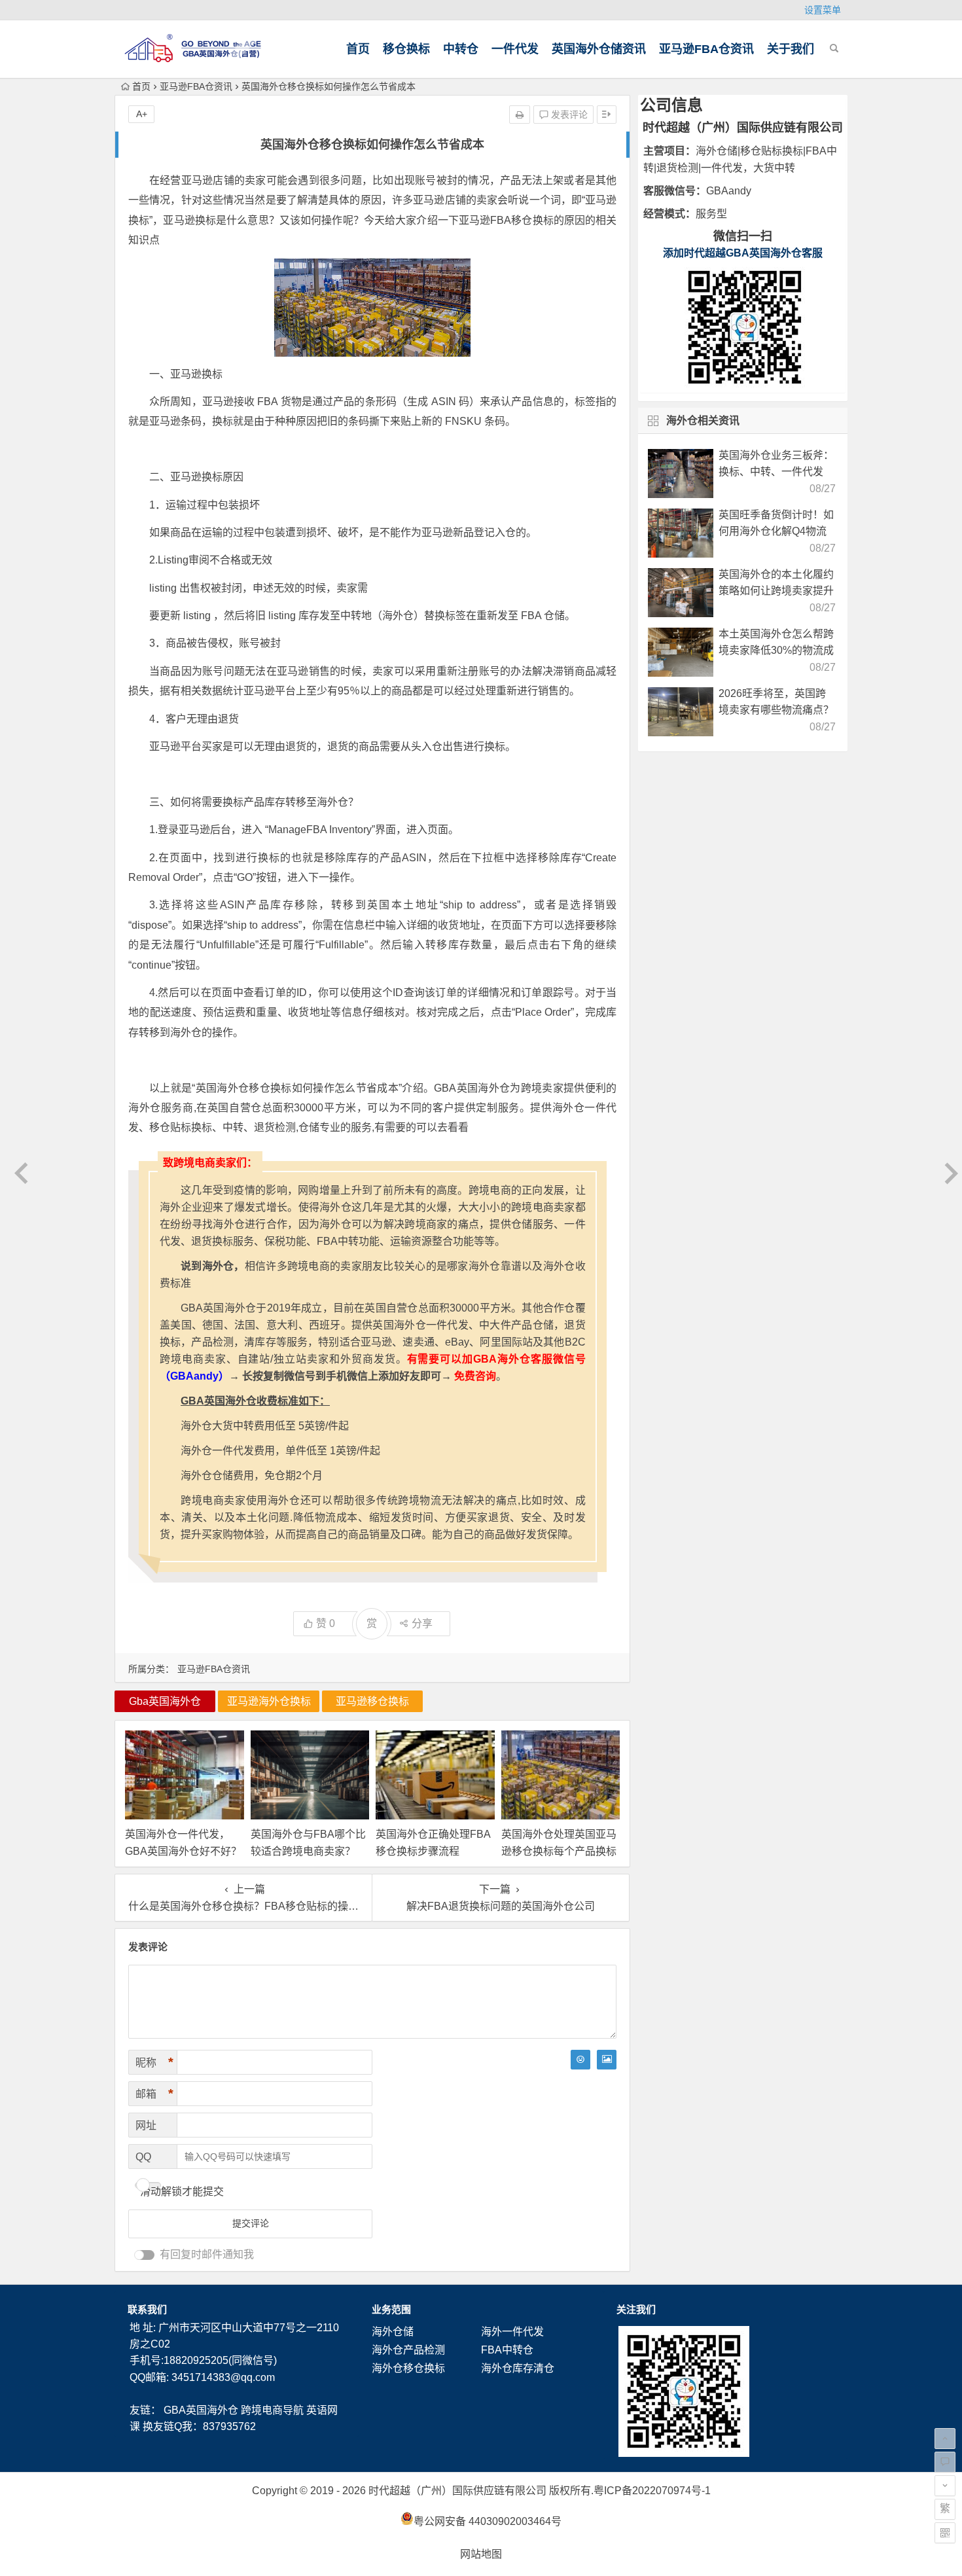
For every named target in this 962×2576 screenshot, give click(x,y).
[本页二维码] (945, 2533)
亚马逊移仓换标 (372, 1701)
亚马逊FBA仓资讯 (706, 49)
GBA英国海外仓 (201, 2410)
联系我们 (147, 2309)
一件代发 (515, 49)
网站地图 (481, 2554)
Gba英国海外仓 (165, 1701)
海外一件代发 (512, 2332)
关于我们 (791, 49)
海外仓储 (393, 2332)
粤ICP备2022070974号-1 (652, 2491)
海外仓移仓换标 (408, 2368)
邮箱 (154, 2094)
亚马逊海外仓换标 (269, 1701)
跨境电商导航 (272, 2410)
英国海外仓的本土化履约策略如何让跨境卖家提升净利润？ (776, 591)
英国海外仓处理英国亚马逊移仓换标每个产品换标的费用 (559, 1851)
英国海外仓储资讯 (599, 49)
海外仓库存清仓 (518, 2368)
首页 (358, 49)
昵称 (154, 2062)
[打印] (520, 115)
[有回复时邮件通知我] (145, 2255)
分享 (422, 1623)
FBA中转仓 (507, 2350)
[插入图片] (607, 2060)
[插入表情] (580, 2060)
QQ (143, 2157)
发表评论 (568, 115)
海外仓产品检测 (408, 2350)
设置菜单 (823, 10)
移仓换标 (406, 49)
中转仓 (461, 49)
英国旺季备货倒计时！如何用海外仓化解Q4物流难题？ (776, 531)
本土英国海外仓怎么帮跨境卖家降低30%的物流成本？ (776, 650)
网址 (146, 2125)
